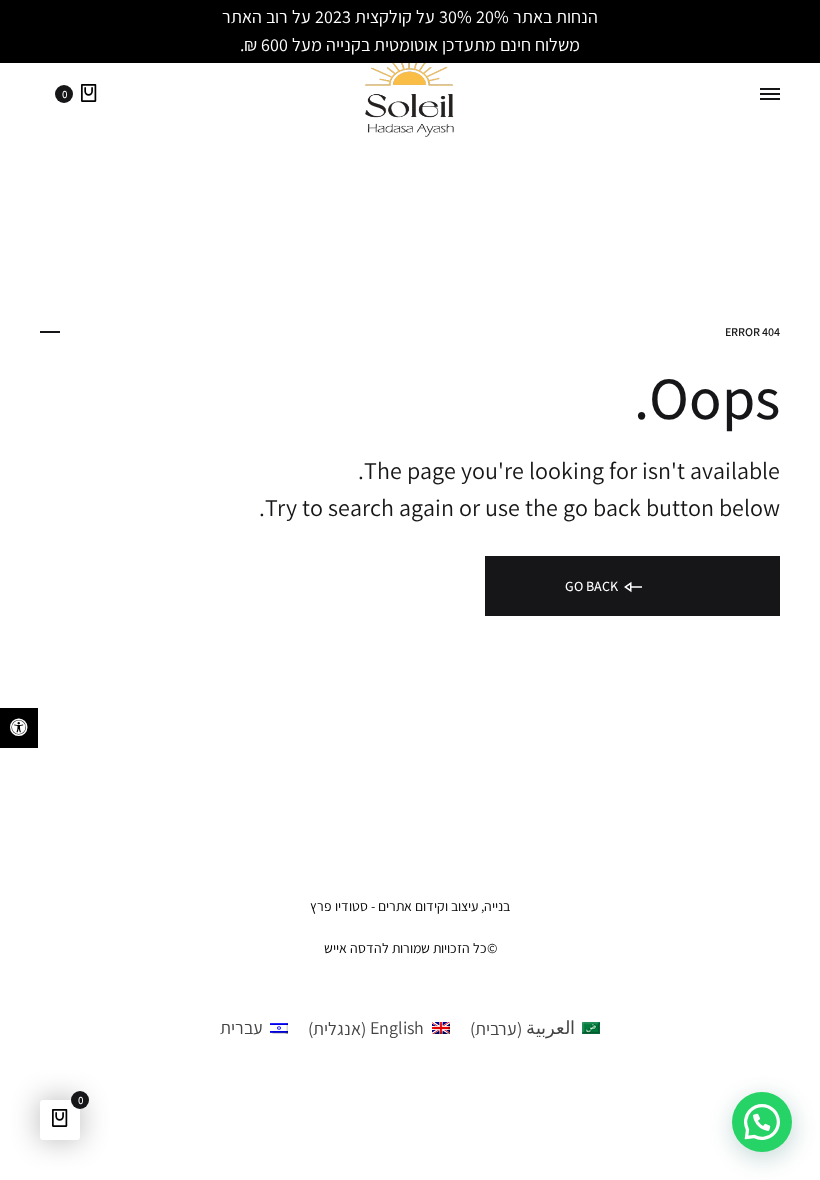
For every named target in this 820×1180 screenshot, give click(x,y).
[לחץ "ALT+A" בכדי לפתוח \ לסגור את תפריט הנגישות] (19, 728)
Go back (593, 586)
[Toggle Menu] (770, 95)
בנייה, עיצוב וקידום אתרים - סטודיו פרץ (410, 906)
